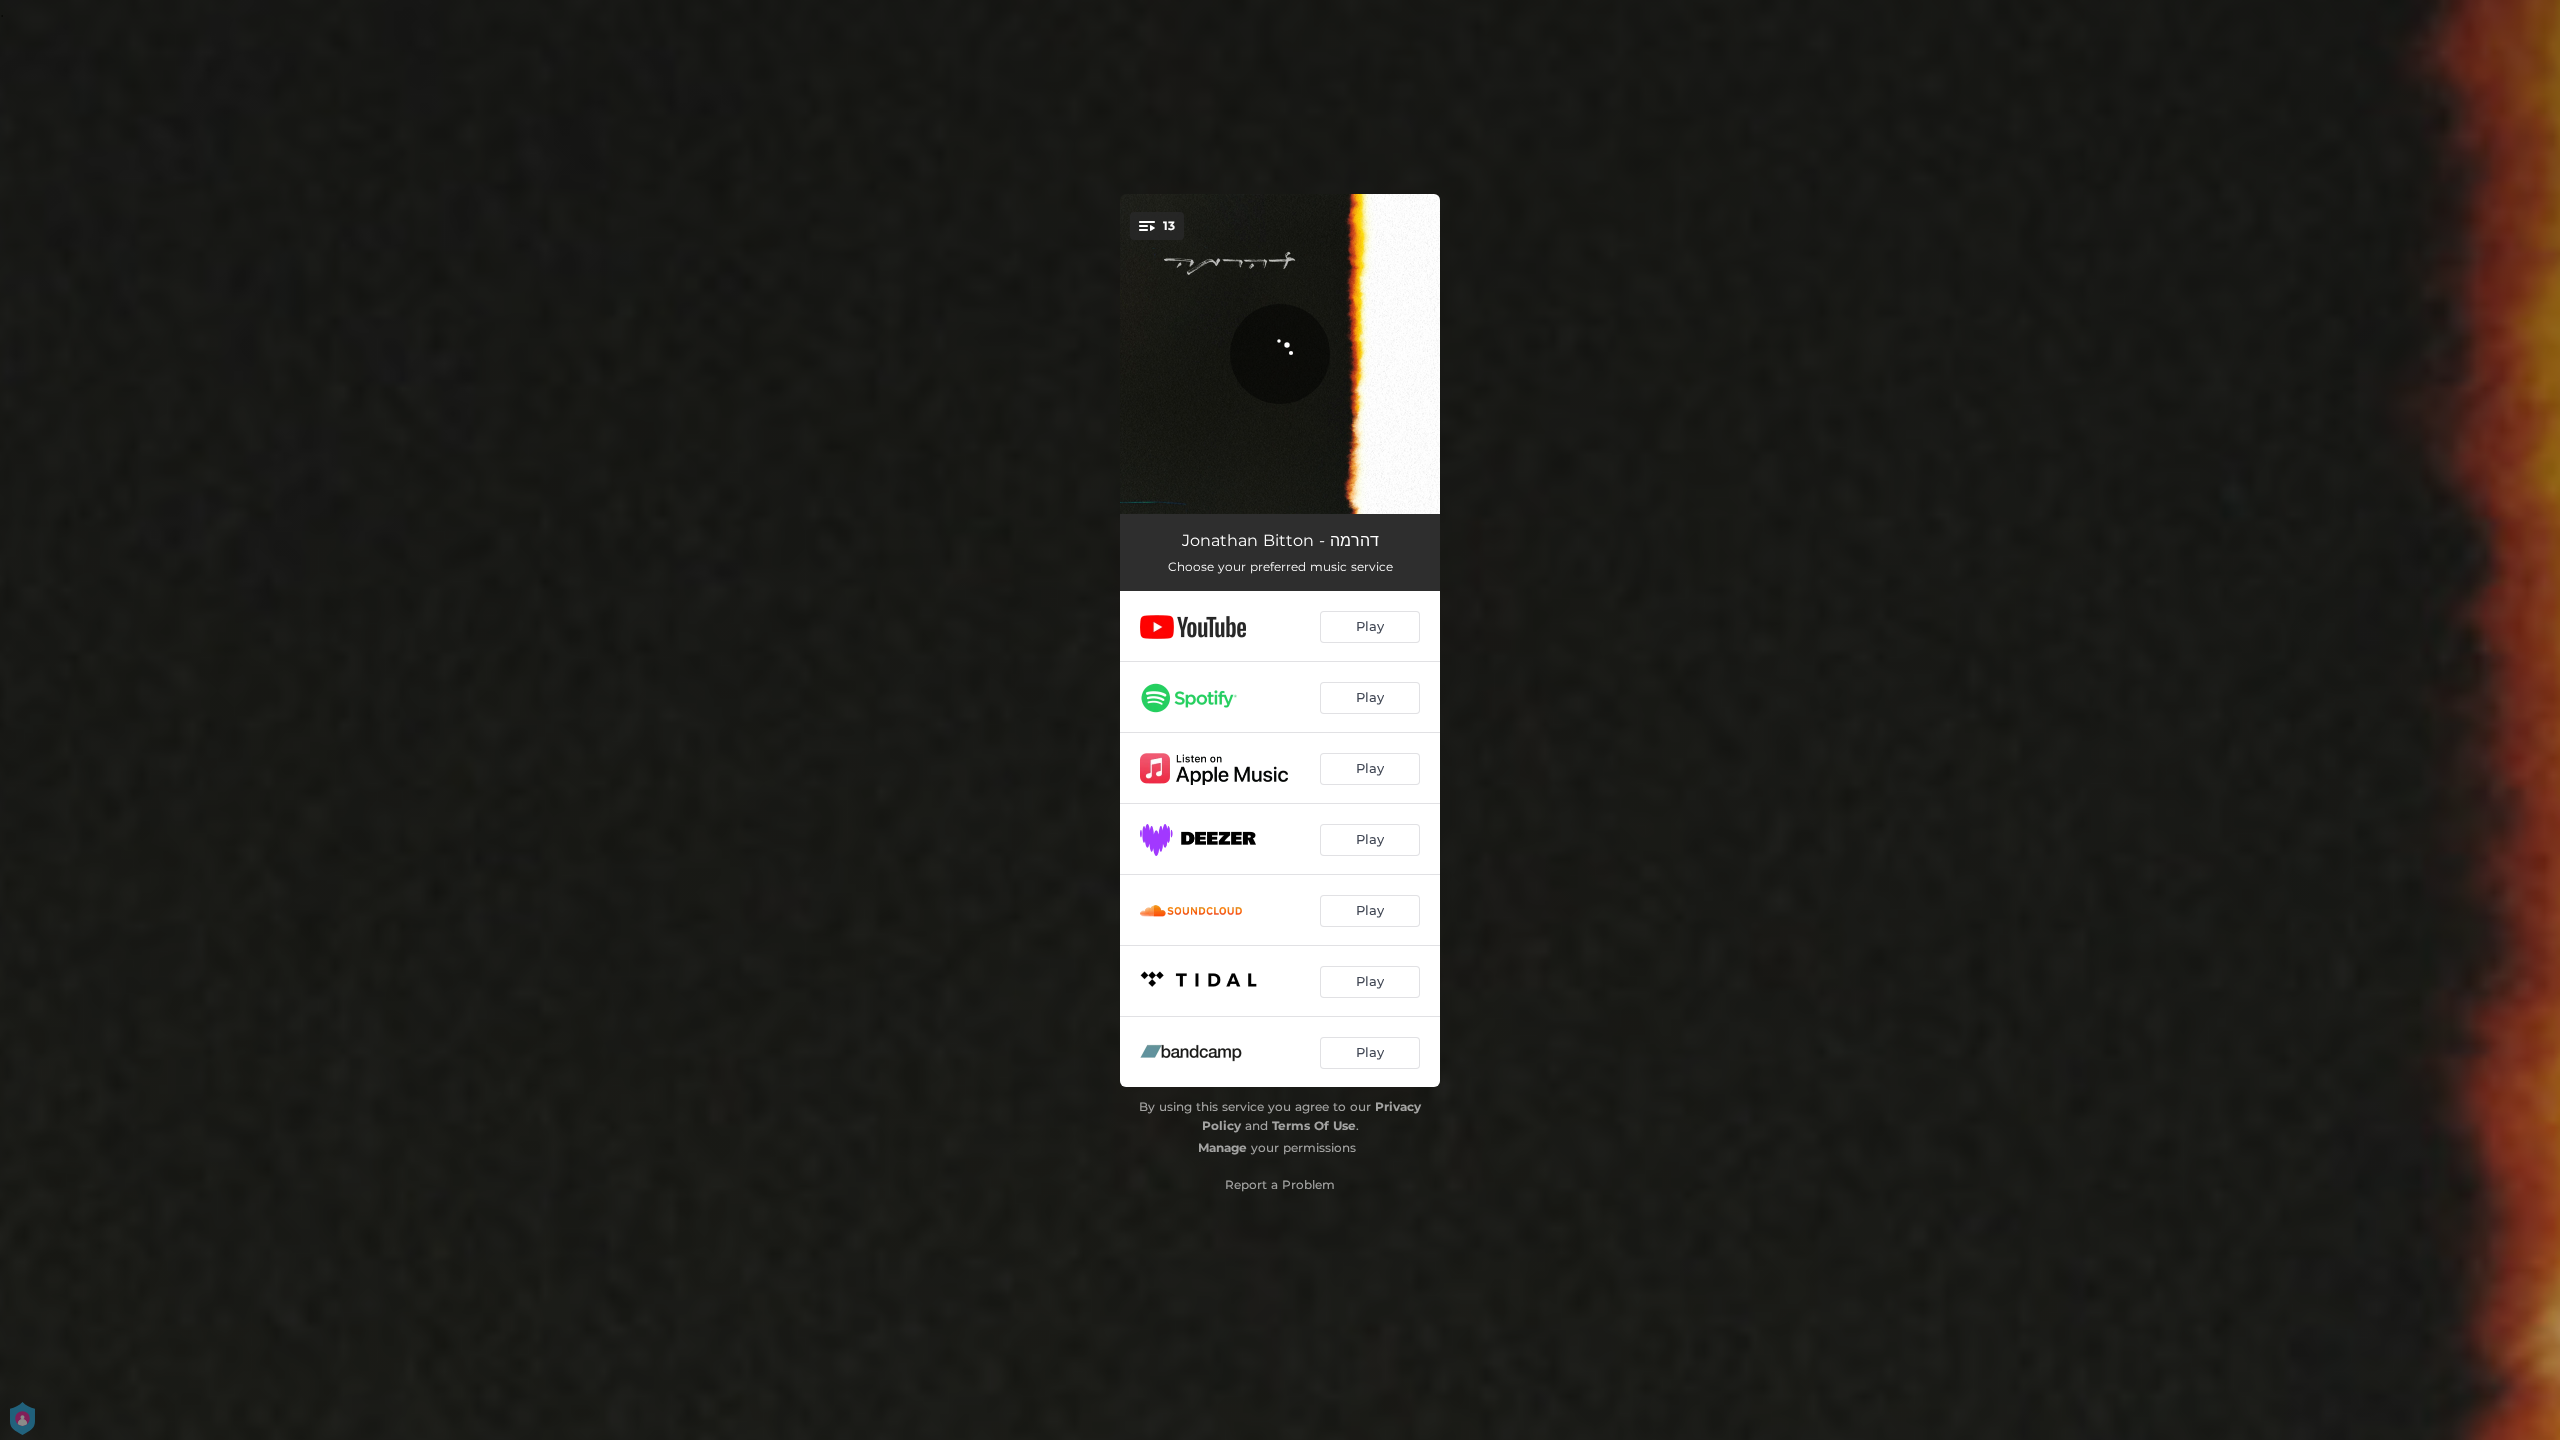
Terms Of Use (1314, 1125)
